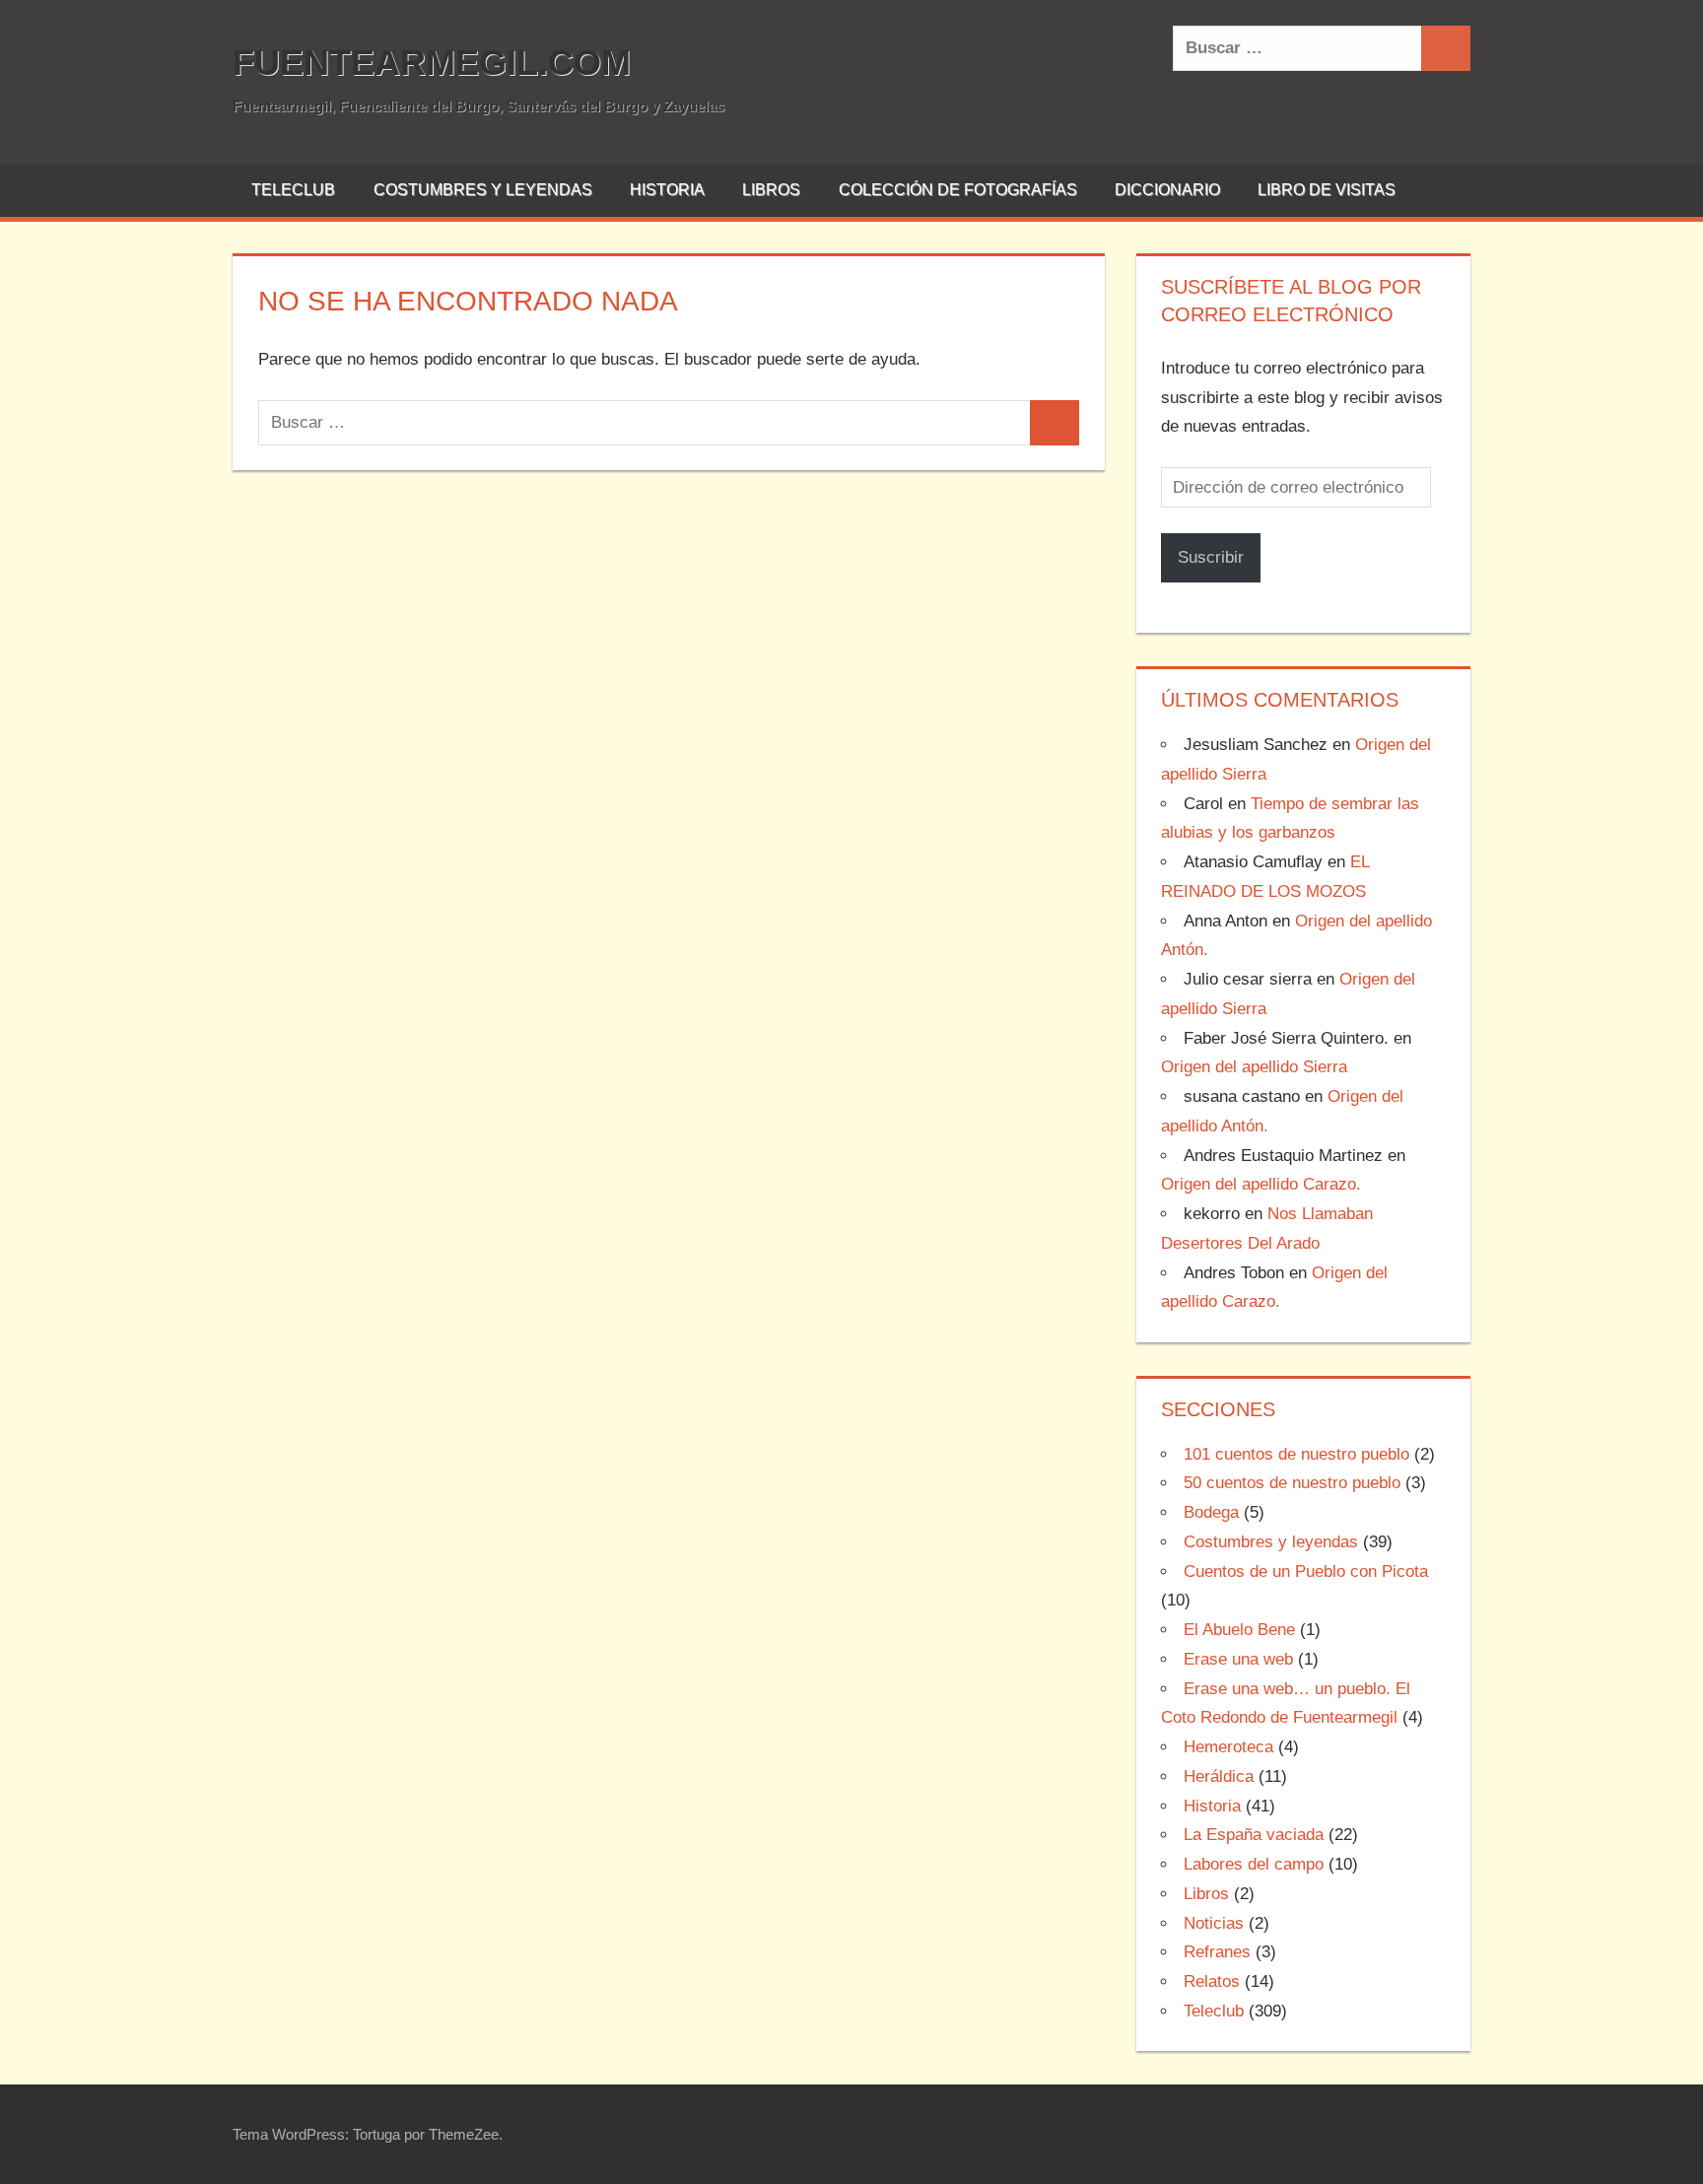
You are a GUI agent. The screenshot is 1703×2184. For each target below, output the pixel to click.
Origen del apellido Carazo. (1261, 1184)
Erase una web (1238, 1659)
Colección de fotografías (958, 190)
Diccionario (1167, 190)
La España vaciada (1254, 1835)
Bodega (1211, 1512)
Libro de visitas (1327, 190)
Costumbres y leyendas (483, 190)
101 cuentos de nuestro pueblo (1296, 1454)
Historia (667, 190)
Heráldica (1219, 1776)
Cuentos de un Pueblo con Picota (1306, 1571)
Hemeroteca (1228, 1747)
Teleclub (293, 190)
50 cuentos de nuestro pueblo (1292, 1483)
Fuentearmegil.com (432, 63)
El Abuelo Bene (1239, 1630)
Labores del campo (1254, 1864)
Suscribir (1211, 557)
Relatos (1212, 1981)
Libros (771, 190)
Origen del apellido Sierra (1254, 1067)
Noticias (1214, 1923)
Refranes (1217, 1952)
